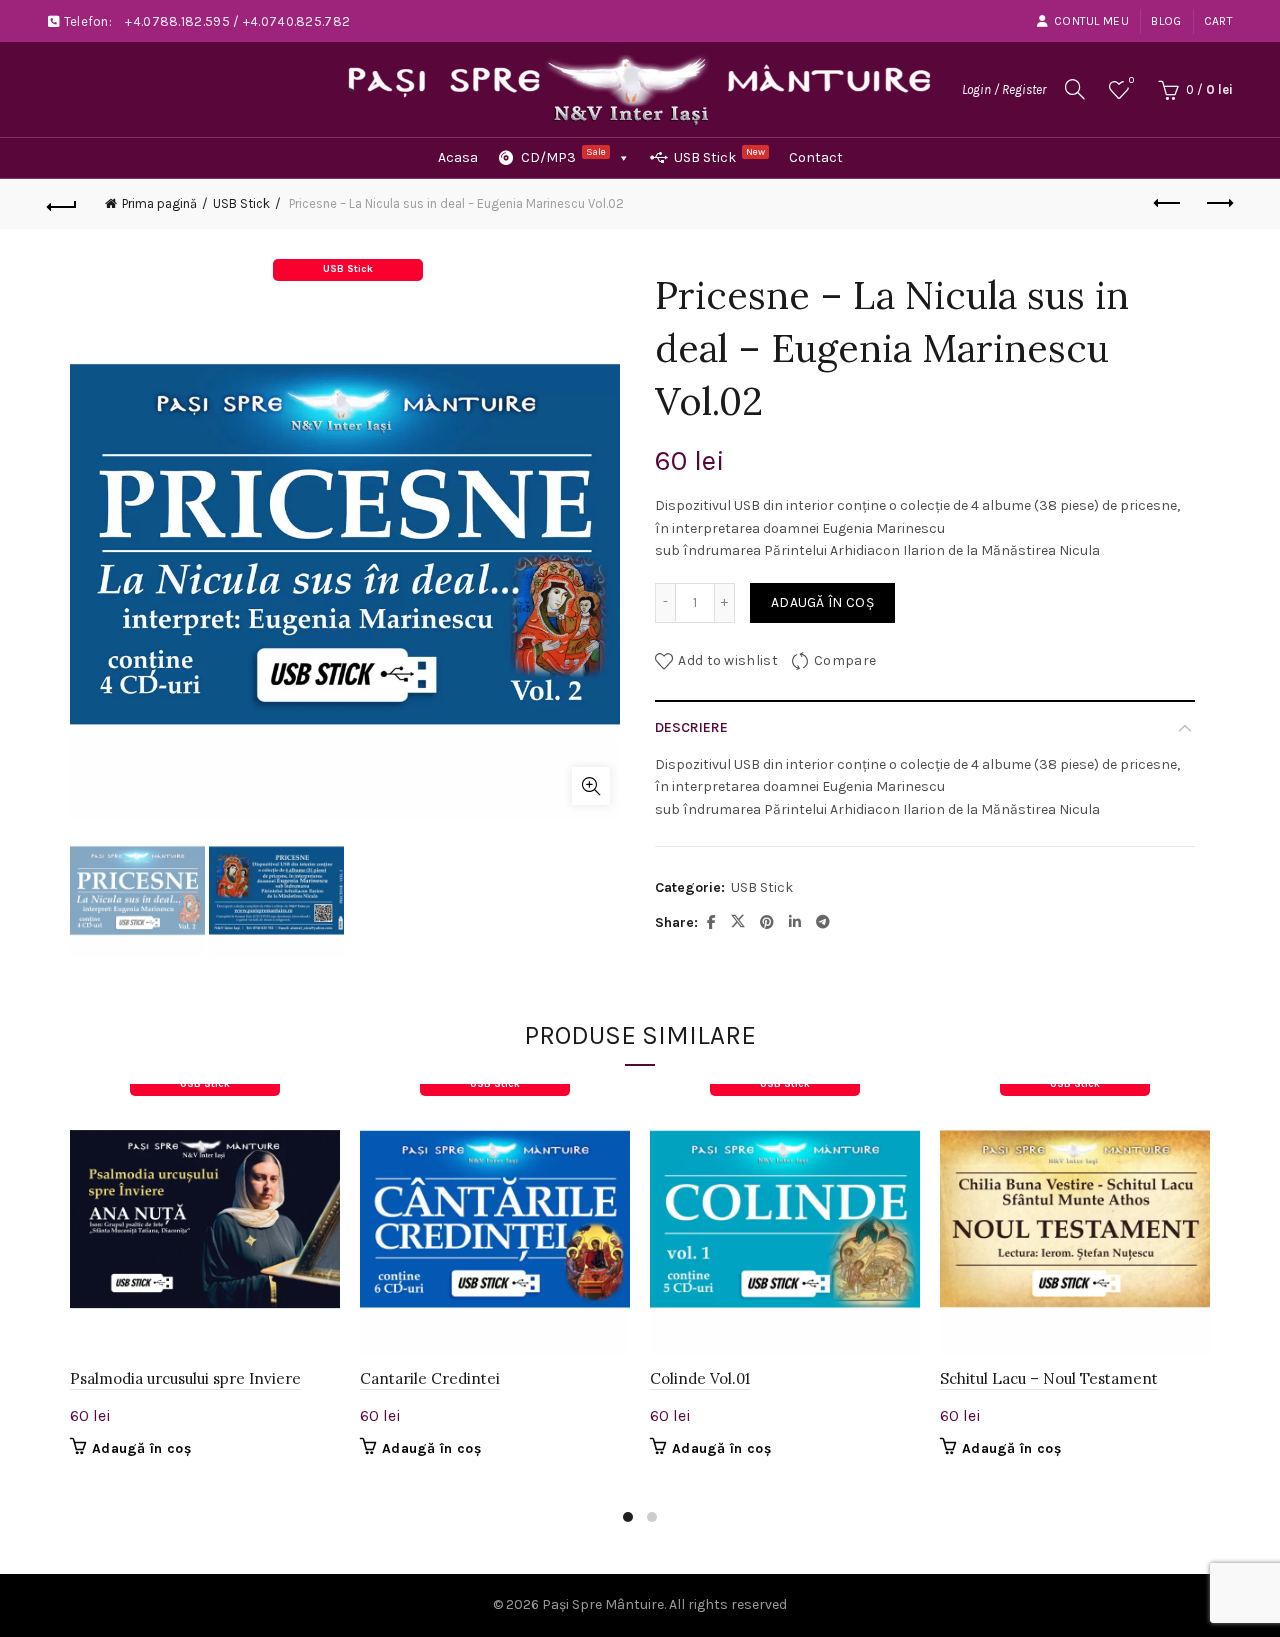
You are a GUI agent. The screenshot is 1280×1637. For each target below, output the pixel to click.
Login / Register (1004, 89)
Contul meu (1091, 21)
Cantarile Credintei (430, 1378)
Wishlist (1131, 80)
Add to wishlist (728, 659)
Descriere (691, 727)
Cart (1218, 21)
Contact (816, 157)
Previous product (1168, 204)
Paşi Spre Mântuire (603, 1604)
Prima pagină (159, 203)
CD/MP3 (563, 156)
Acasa (458, 157)
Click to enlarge (591, 786)
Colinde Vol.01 (700, 1378)
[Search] (1075, 89)
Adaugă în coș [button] (141, 1448)
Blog (1166, 21)
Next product (1218, 204)
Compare (845, 659)
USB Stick (719, 156)
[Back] (62, 204)
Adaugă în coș (822, 602)
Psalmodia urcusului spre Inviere (185, 1378)
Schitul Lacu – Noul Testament (1049, 1378)
